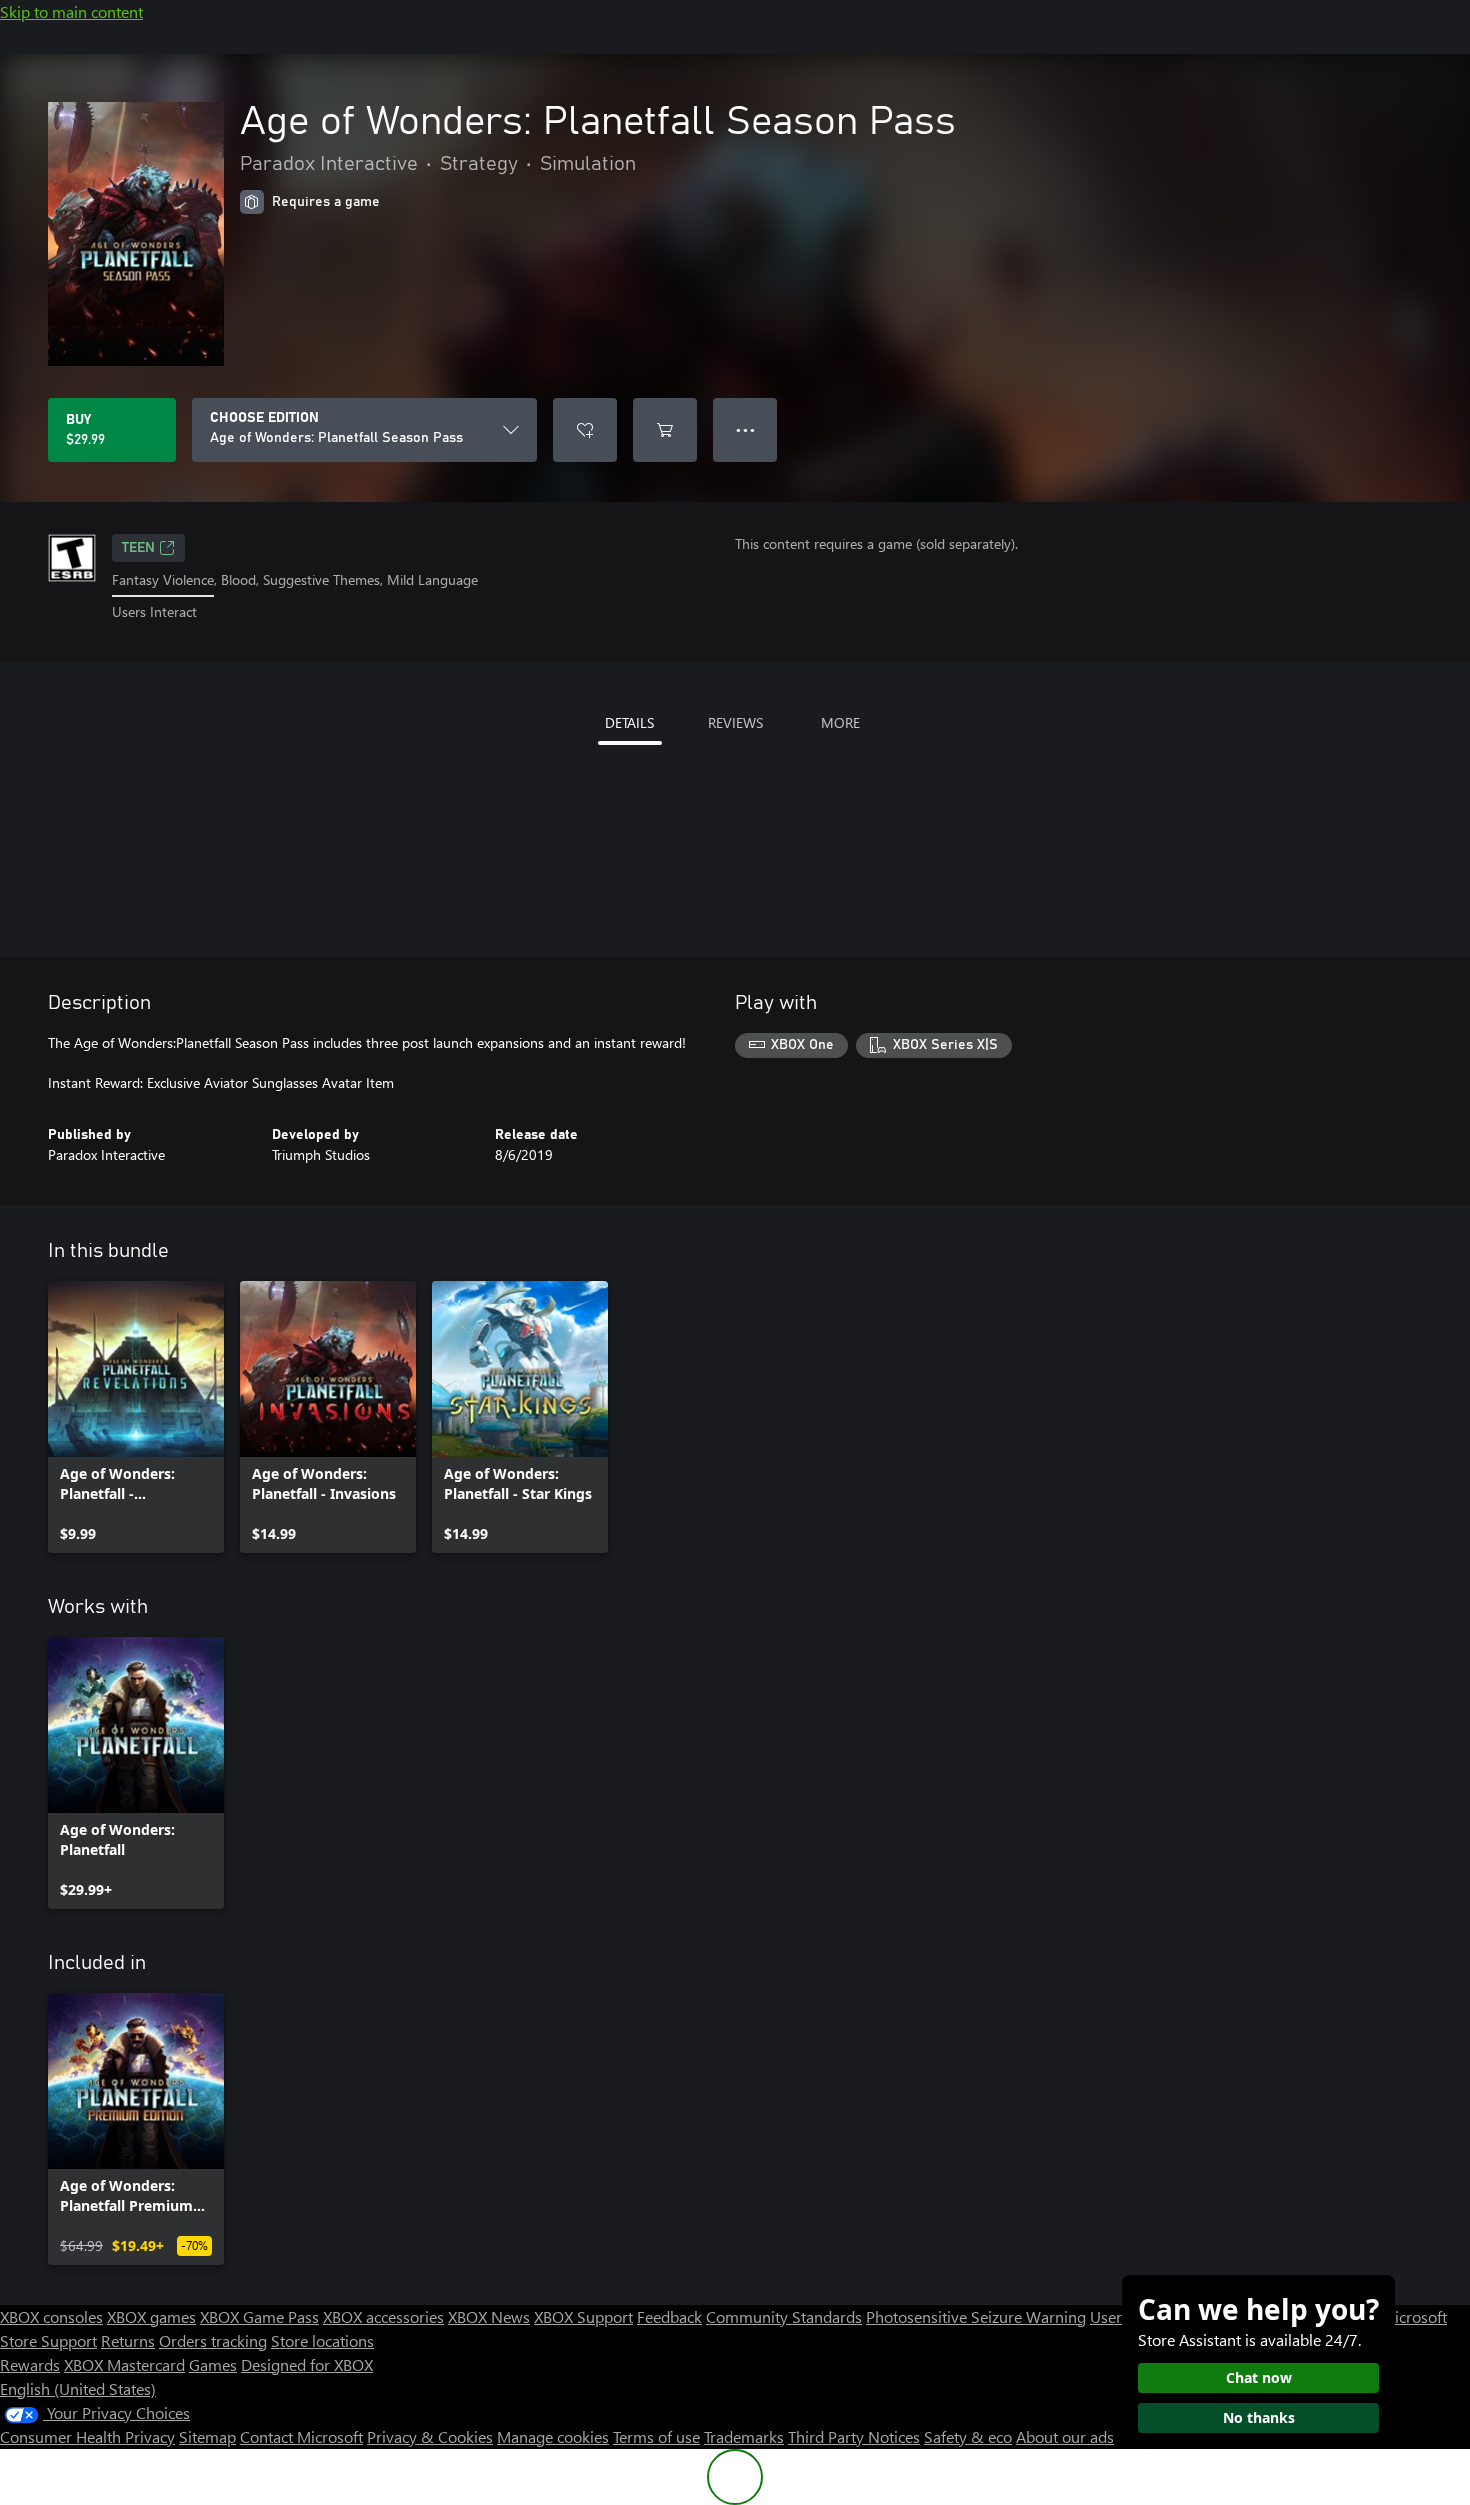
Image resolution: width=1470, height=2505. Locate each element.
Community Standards (784, 2316)
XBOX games (151, 2316)
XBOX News (489, 2316)
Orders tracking (213, 2340)
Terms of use (656, 2436)
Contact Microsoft (301, 2436)
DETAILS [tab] (629, 722)
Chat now (1259, 2377)
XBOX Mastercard (124, 2364)
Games (213, 2364)
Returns (128, 2340)
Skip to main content (71, 11)
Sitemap (207, 2436)
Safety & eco (968, 2436)
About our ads (1065, 2436)
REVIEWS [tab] (735, 722)
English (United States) (78, 2388)
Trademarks (744, 2436)
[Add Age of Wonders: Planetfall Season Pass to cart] (665, 430)
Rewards (30, 2364)
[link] (136, 1417)
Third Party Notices (854, 2436)
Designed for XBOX (307, 2364)
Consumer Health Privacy (87, 2436)
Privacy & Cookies (430, 2436)
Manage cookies (553, 2436)
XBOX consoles (51, 2316)
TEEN (138, 548)
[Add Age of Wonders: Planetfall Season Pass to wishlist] (585, 430)
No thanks (1259, 2417)
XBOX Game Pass (259, 2316)
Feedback (669, 2316)
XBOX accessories (383, 2316)
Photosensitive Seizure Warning (976, 2316)
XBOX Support (583, 2316)
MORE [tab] (840, 722)
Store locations (322, 2340)
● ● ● (745, 429)
